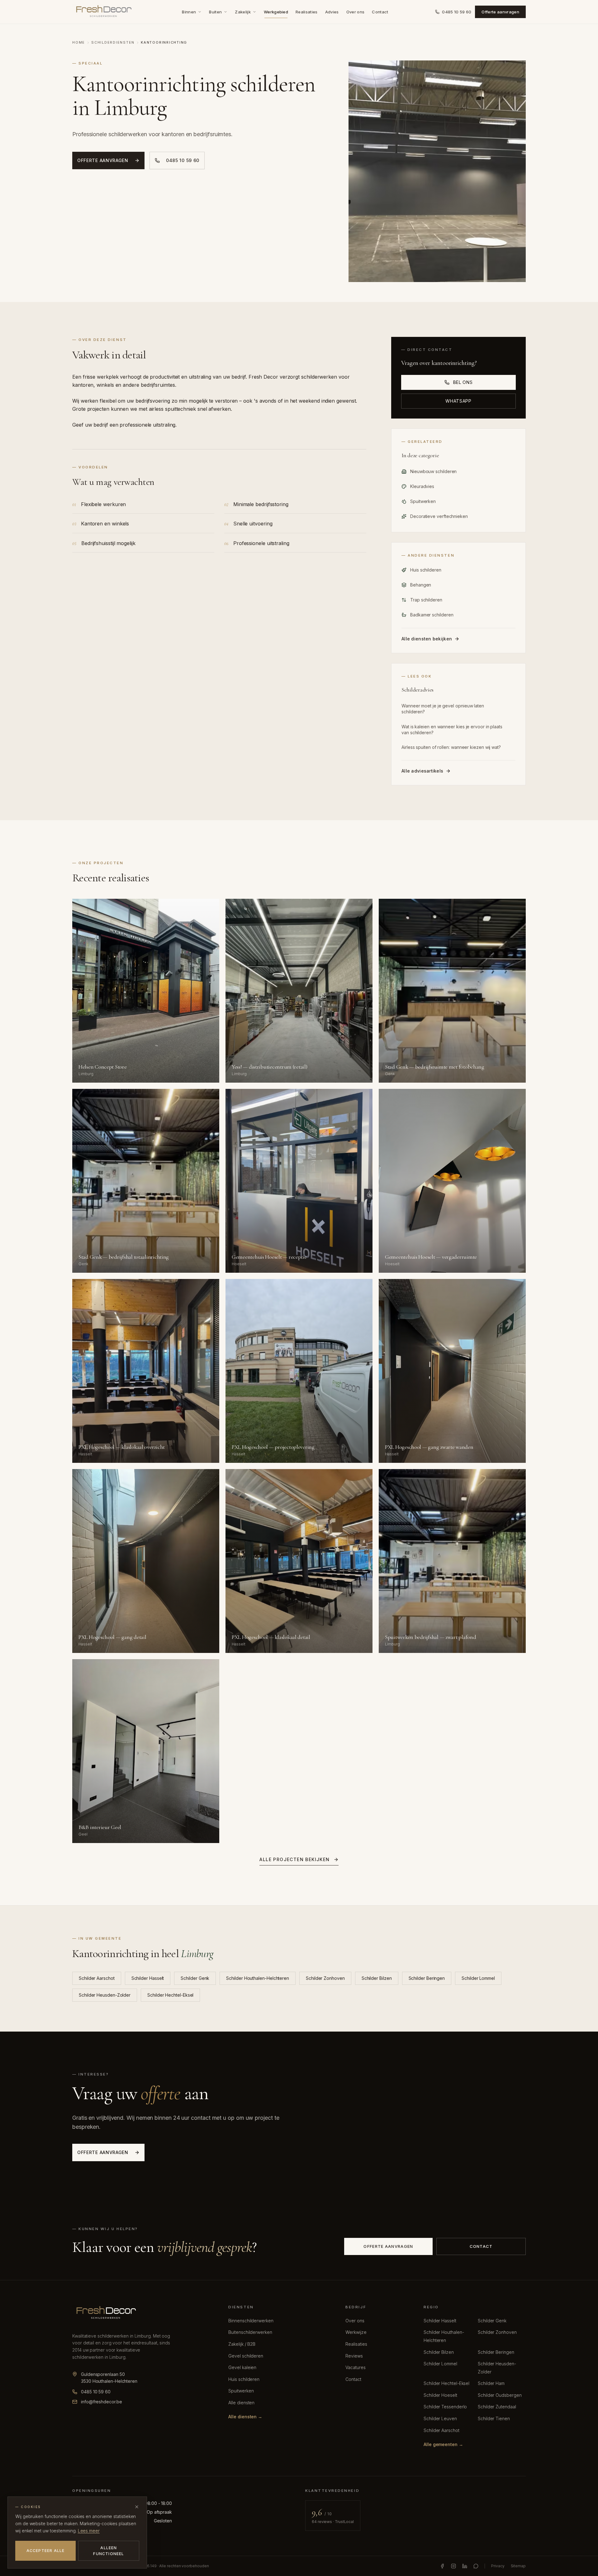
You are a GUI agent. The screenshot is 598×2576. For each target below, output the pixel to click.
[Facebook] (442, 2566)
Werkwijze (356, 2332)
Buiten (215, 12)
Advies (332, 12)
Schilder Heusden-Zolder (105, 1995)
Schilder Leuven (440, 2418)
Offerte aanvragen (500, 12)
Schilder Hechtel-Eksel (170, 1995)
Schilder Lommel (478, 1978)
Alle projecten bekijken (294, 1859)
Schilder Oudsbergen (500, 2395)
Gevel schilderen (246, 2356)
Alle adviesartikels (422, 771)
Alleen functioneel (109, 2551)
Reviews (354, 2356)
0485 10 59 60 (457, 12)
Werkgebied (276, 12)
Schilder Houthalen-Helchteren (258, 1978)
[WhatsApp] (476, 2566)
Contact (380, 12)
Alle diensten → (245, 2417)
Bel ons (463, 382)
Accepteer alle (46, 2551)
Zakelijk (243, 12)
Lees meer (89, 2531)
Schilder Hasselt (148, 1978)
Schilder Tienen (494, 2418)
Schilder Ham (491, 2383)
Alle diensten (241, 2403)
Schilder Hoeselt (440, 2395)
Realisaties (307, 12)
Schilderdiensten (113, 42)
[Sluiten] (137, 2507)
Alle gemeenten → (443, 2444)
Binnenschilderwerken (251, 2321)
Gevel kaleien (242, 2367)
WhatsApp (458, 401)
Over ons (356, 12)
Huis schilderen (244, 2379)
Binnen (189, 12)
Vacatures (355, 2367)
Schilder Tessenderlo (445, 2407)
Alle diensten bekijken (427, 639)
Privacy (498, 2566)
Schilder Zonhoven (325, 1978)
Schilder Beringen (427, 1978)
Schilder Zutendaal (497, 2407)
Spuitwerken (241, 2391)
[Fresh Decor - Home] (104, 12)
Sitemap (518, 2566)
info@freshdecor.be (102, 2402)
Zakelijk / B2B (242, 2344)
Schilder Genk (195, 1978)
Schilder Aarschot (97, 1978)
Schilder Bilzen (377, 1978)
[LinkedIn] (465, 2566)
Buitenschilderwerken (250, 2332)
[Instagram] (453, 2566)
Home (79, 42)
